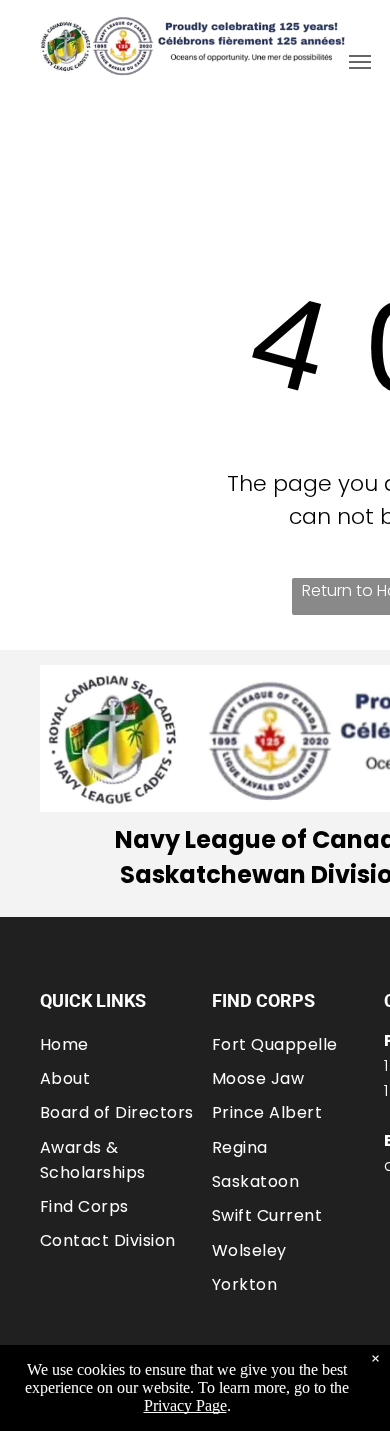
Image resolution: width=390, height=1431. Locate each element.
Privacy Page (185, 1405)
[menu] (360, 62)
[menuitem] (126, 1043)
